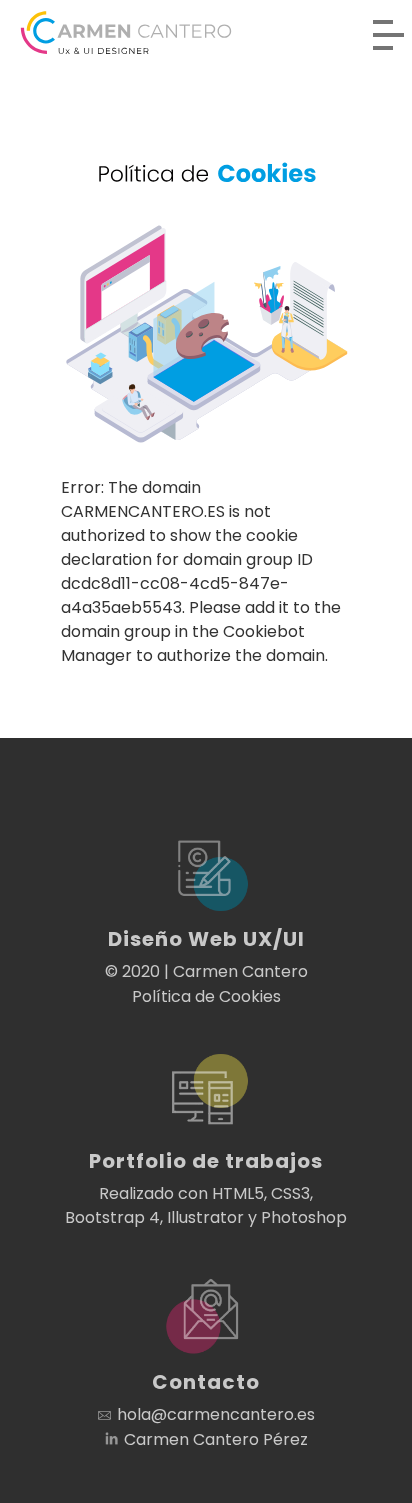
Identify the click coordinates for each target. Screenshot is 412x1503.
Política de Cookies (206, 996)
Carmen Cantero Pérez (216, 1439)
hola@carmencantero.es (216, 1414)
